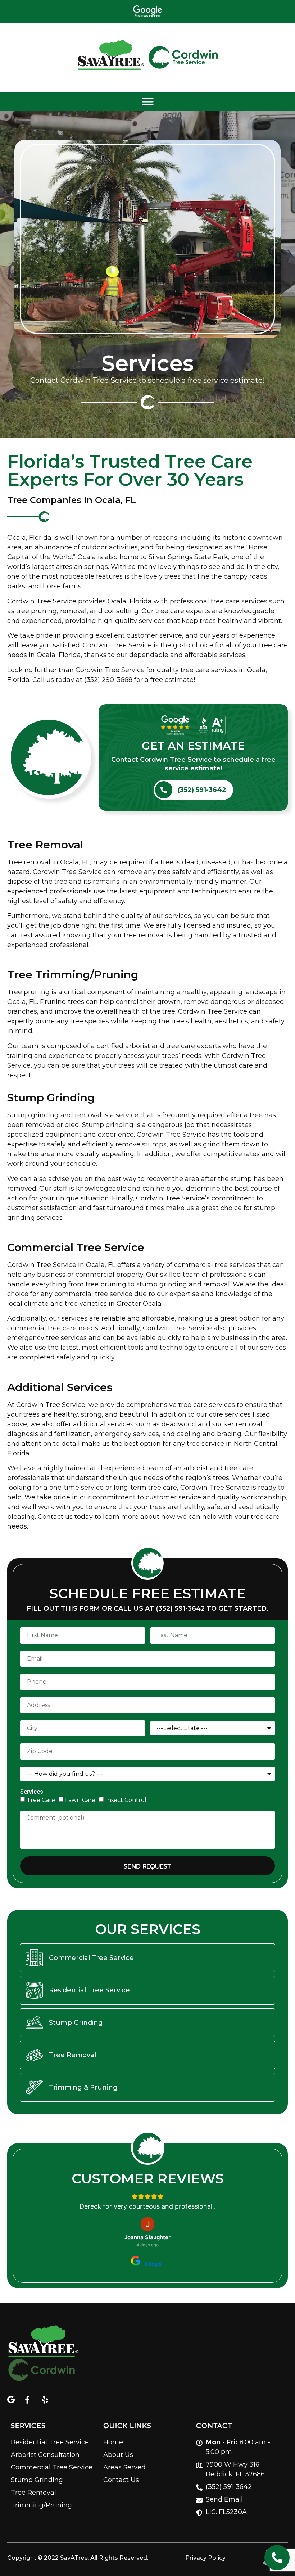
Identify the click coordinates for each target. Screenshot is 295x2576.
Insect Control (126, 1800)
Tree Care (41, 1800)
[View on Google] (147, 2224)
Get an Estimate (193, 746)
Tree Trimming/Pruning (73, 975)
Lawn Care (80, 1800)
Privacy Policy (205, 2558)
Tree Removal (45, 845)
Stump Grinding (51, 1098)
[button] (147, 101)
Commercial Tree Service (76, 1247)
